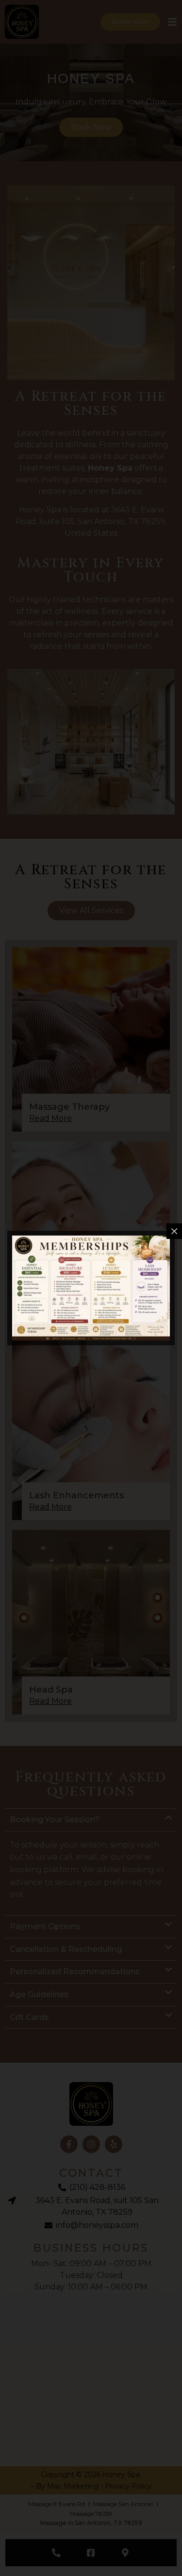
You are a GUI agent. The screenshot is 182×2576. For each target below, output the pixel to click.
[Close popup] (174, 1231)
